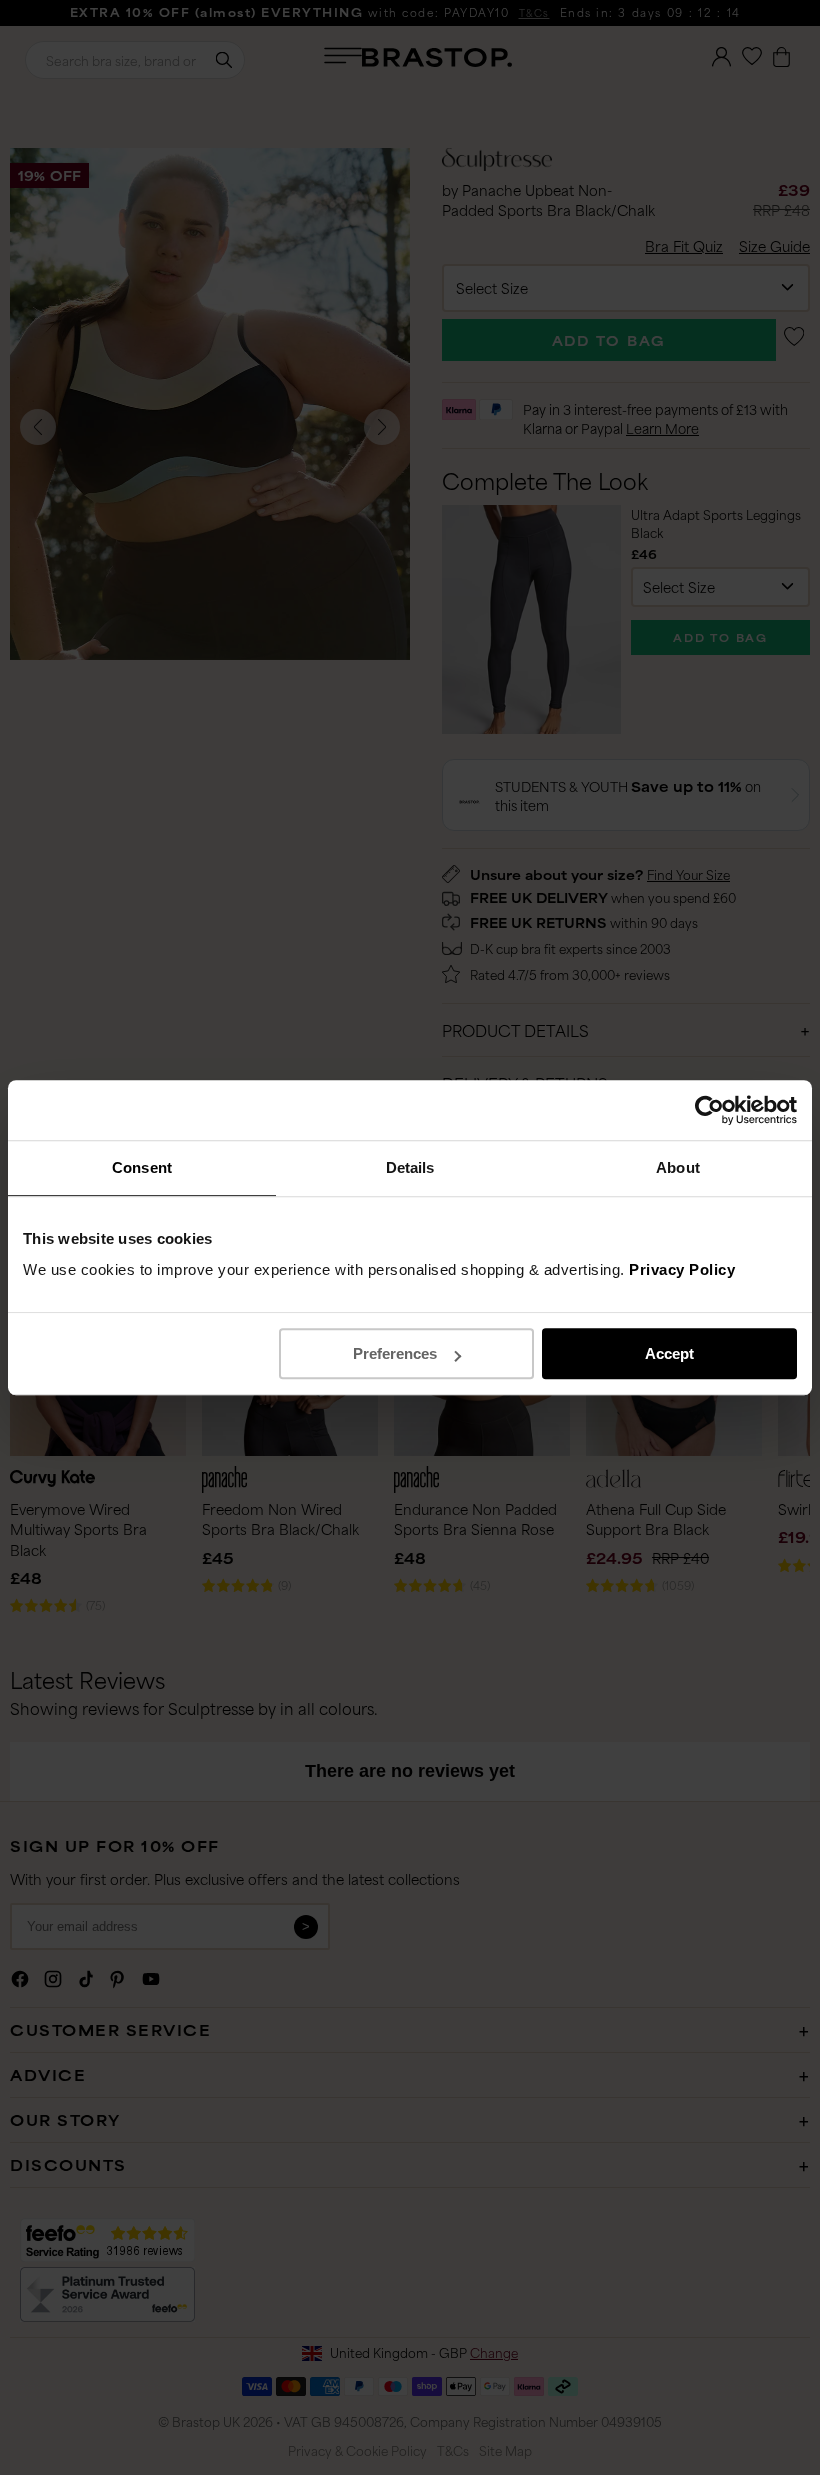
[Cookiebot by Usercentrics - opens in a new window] (709, 1110)
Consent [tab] (142, 1167)
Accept (669, 1353)
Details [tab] (410, 1167)
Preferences (395, 1353)
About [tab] (678, 1167)
